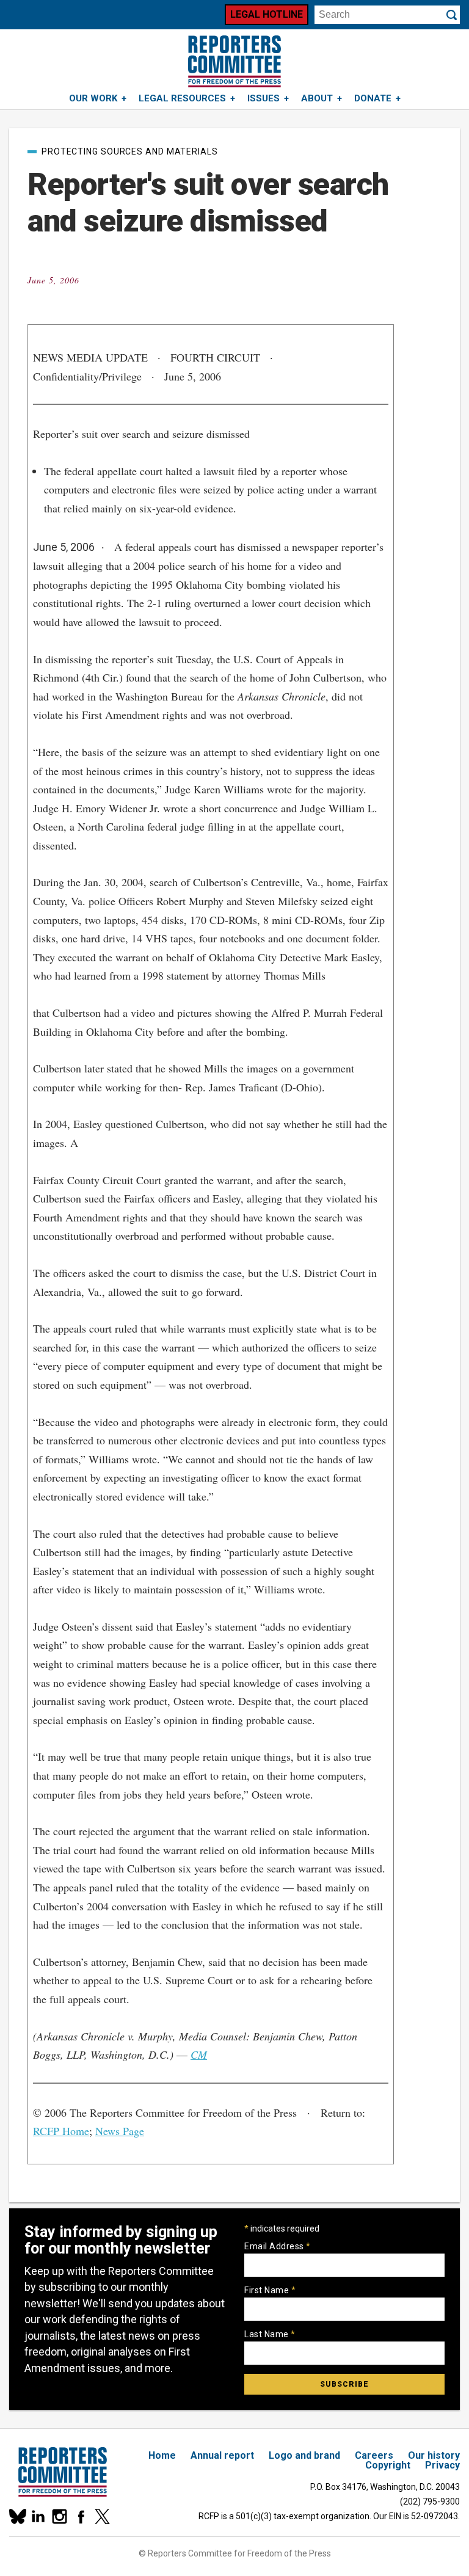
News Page (120, 2131)
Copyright (388, 2465)
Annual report (222, 2455)
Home (162, 2455)
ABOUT (317, 98)
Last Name (270, 2334)
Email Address (278, 2246)
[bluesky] (17, 2516)
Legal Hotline (267, 14)
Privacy (442, 2465)
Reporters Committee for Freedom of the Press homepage (234, 61)
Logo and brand (304, 2455)
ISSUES (264, 98)
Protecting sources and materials (130, 151)
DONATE (373, 98)
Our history (434, 2455)
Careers (374, 2455)
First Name (270, 2290)
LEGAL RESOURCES (182, 98)
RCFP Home (61, 2131)
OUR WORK (93, 98)
